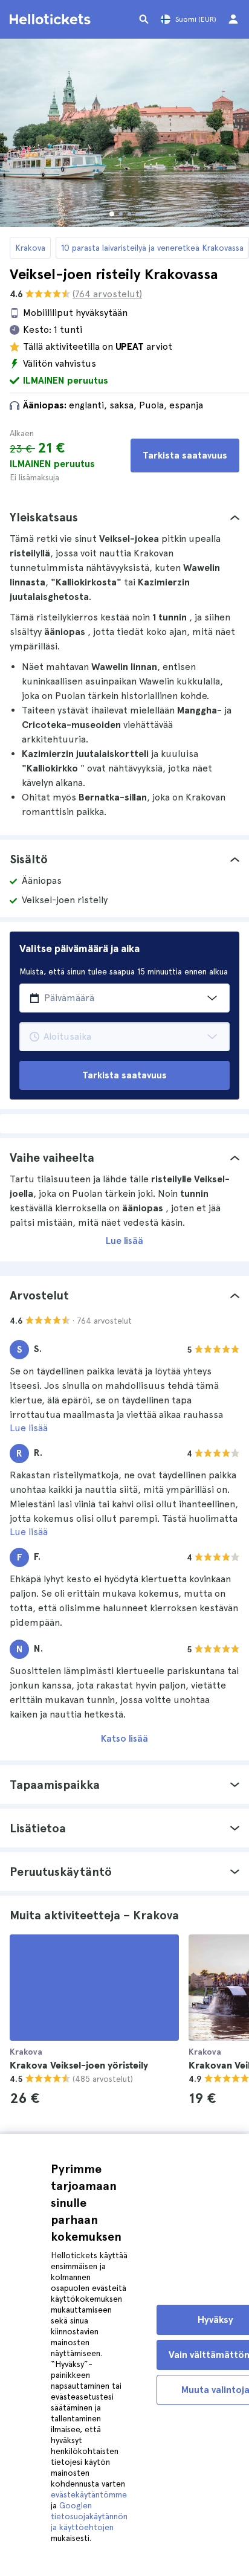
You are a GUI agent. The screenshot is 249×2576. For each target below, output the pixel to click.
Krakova (30, 248)
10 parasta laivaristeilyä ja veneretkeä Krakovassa (152, 248)
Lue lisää (124, 1241)
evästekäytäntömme (89, 2494)
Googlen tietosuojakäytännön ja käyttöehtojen (89, 2516)
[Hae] (144, 19)
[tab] (124, 517)
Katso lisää (124, 1738)
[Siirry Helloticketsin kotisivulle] (52, 19)
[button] (124, 517)
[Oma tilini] (233, 19)
